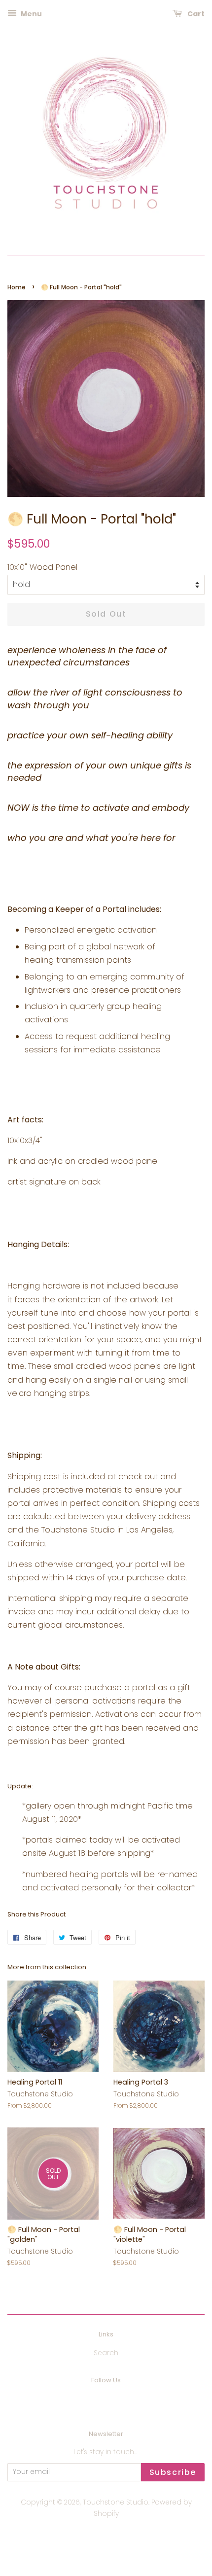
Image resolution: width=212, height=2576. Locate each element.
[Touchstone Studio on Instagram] (118, 2401)
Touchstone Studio (116, 2502)
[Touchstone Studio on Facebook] (94, 2401)
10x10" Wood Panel (42, 567)
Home (17, 287)
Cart (195, 14)
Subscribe (173, 2472)
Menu (31, 14)
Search (106, 2353)
